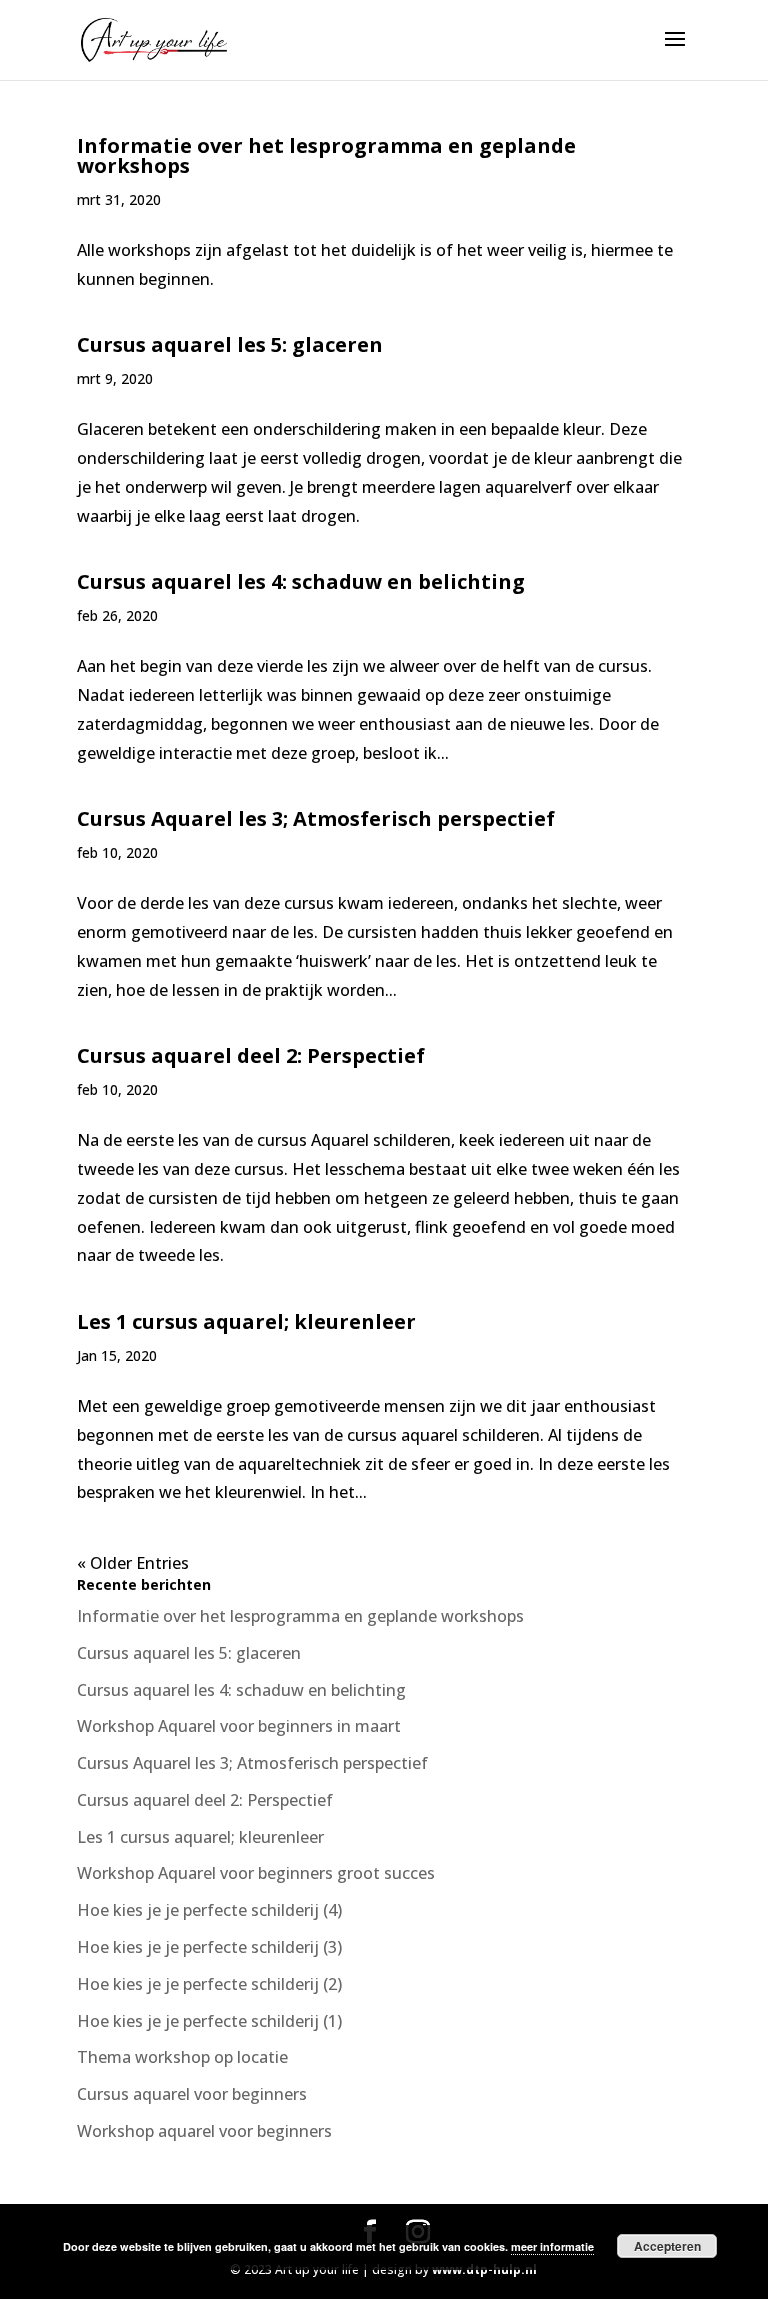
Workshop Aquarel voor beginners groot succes (256, 1873)
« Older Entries (133, 1563)
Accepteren (667, 2246)
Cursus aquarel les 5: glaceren (230, 344)
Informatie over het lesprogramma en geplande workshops (326, 155)
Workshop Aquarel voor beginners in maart (239, 1726)
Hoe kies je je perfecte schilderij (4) (209, 1910)
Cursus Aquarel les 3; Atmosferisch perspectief (316, 818)
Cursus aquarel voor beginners (192, 2094)
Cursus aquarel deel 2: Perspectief (251, 1055)
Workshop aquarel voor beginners (204, 2131)
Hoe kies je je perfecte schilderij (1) (209, 2021)
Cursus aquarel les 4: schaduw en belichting (301, 581)
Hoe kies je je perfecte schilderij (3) (209, 1947)
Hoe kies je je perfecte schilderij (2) (209, 1984)
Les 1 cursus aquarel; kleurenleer (246, 1321)
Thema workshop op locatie (182, 2057)
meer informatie (552, 2246)
